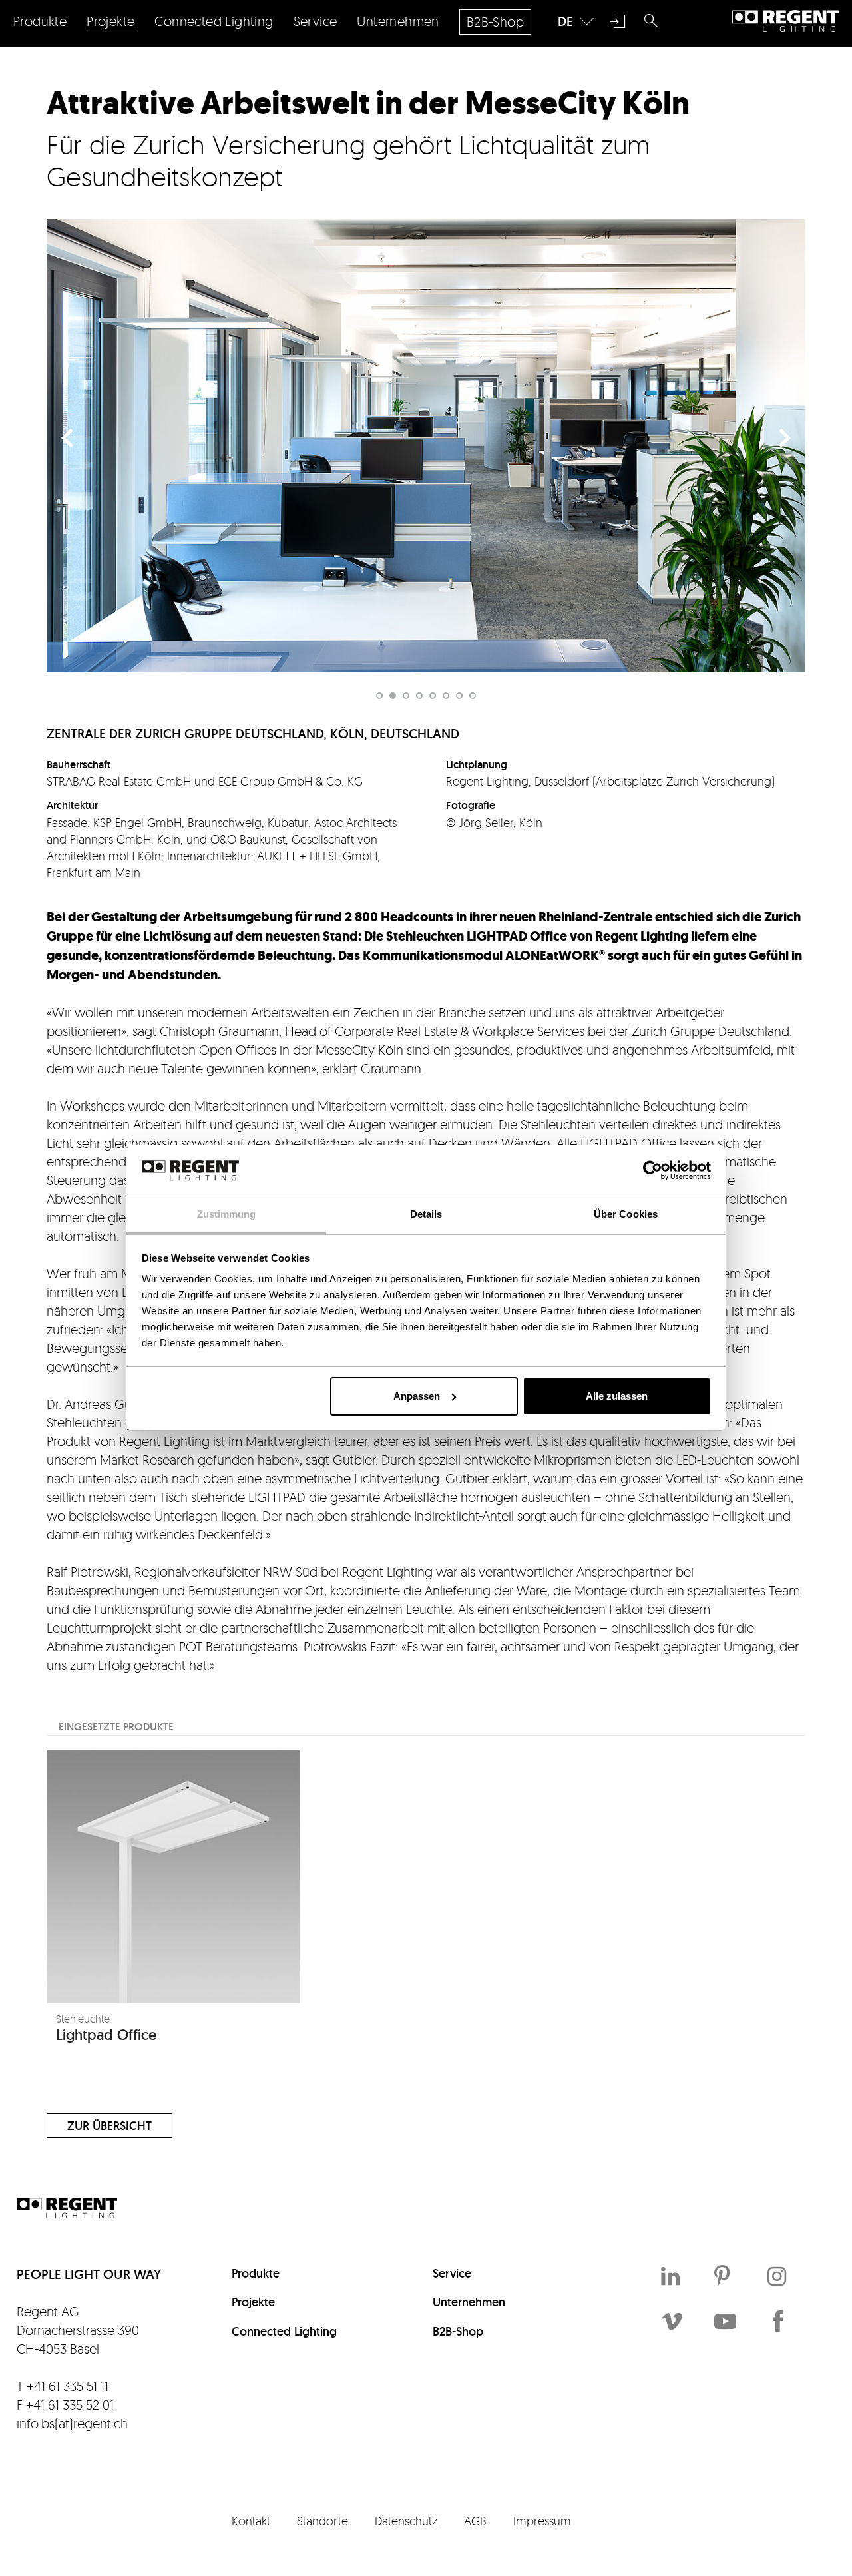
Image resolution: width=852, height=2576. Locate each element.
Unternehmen (469, 2302)
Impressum (542, 2521)
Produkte (256, 2273)
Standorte (322, 2521)
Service (452, 2273)
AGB (475, 2521)
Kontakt (251, 2521)
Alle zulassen (617, 1396)
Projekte (253, 2302)
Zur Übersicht (109, 2126)
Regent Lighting (785, 21)
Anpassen (417, 1396)
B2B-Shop (458, 2331)
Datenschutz (406, 2521)
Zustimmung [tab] (227, 1214)
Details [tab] (426, 1214)
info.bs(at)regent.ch (72, 2423)
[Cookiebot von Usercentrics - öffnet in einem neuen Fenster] (653, 1170)
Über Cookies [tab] (626, 1214)
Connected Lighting (284, 2331)
